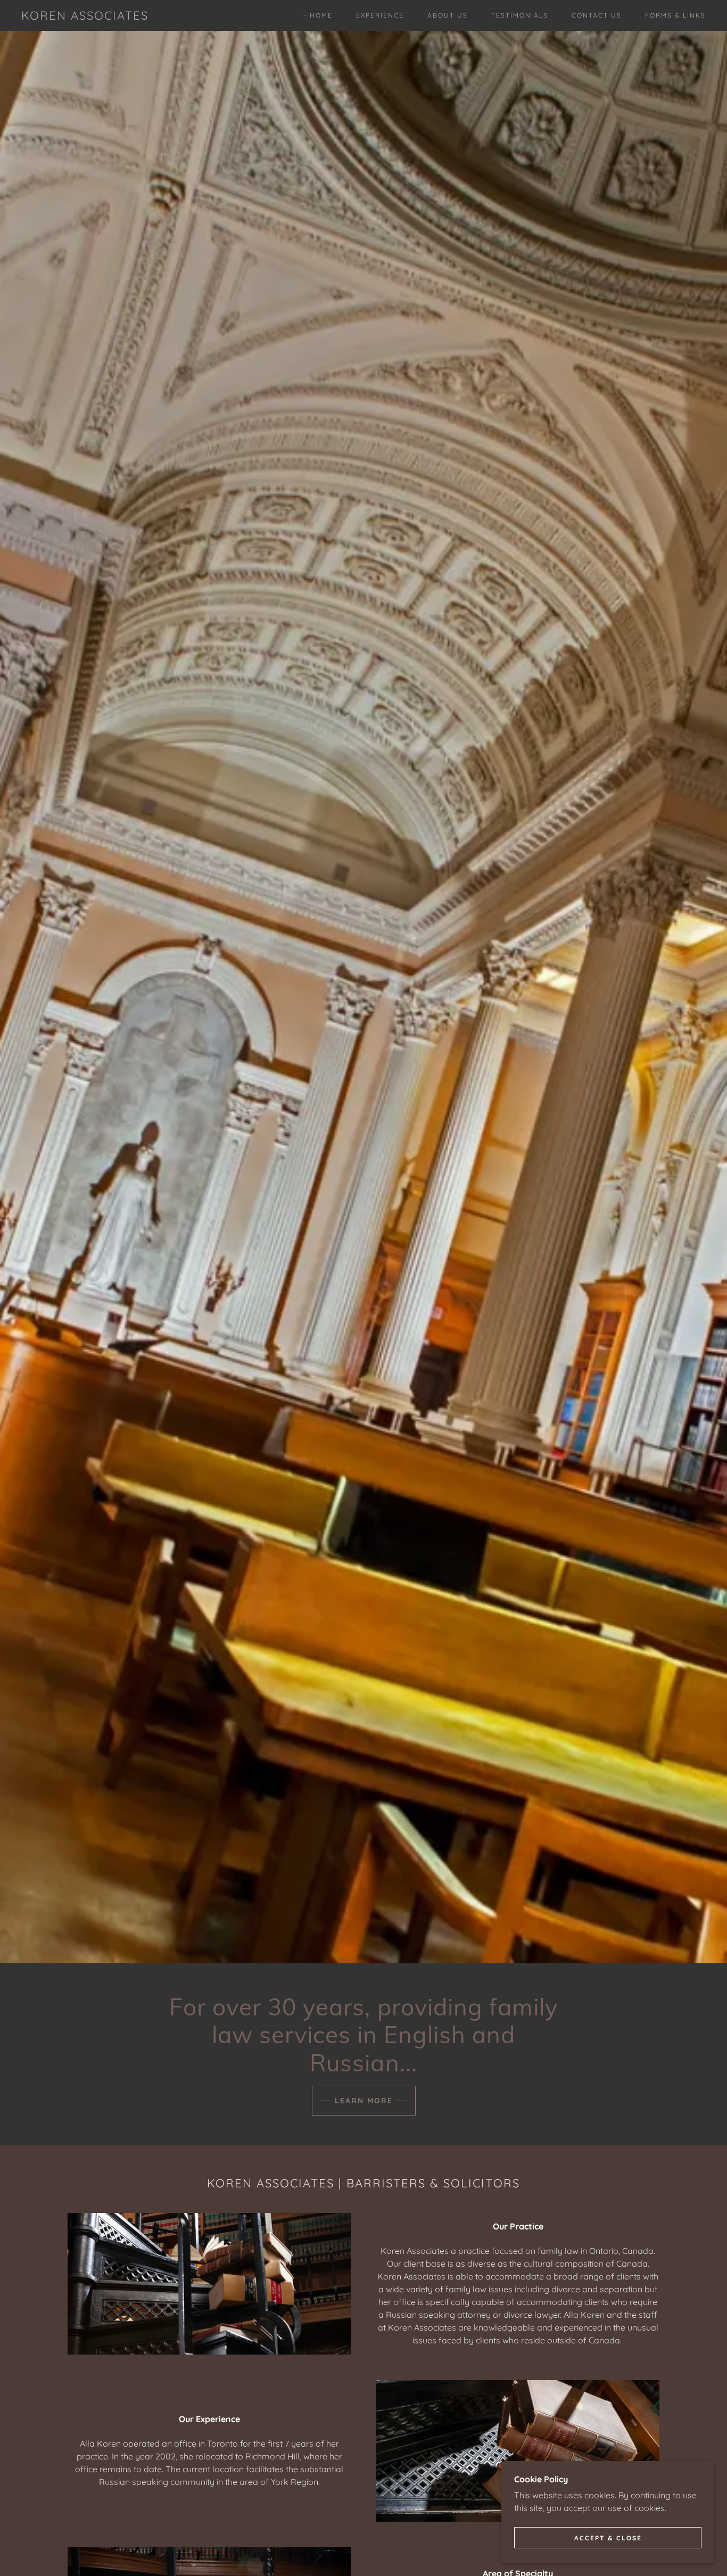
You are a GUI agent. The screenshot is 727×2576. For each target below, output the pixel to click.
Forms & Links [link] (675, 15)
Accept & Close (608, 2538)
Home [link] (321, 15)
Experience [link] (380, 15)
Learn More (364, 2101)
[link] (85, 17)
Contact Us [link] (597, 15)
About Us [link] (448, 15)
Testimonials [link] (520, 15)
